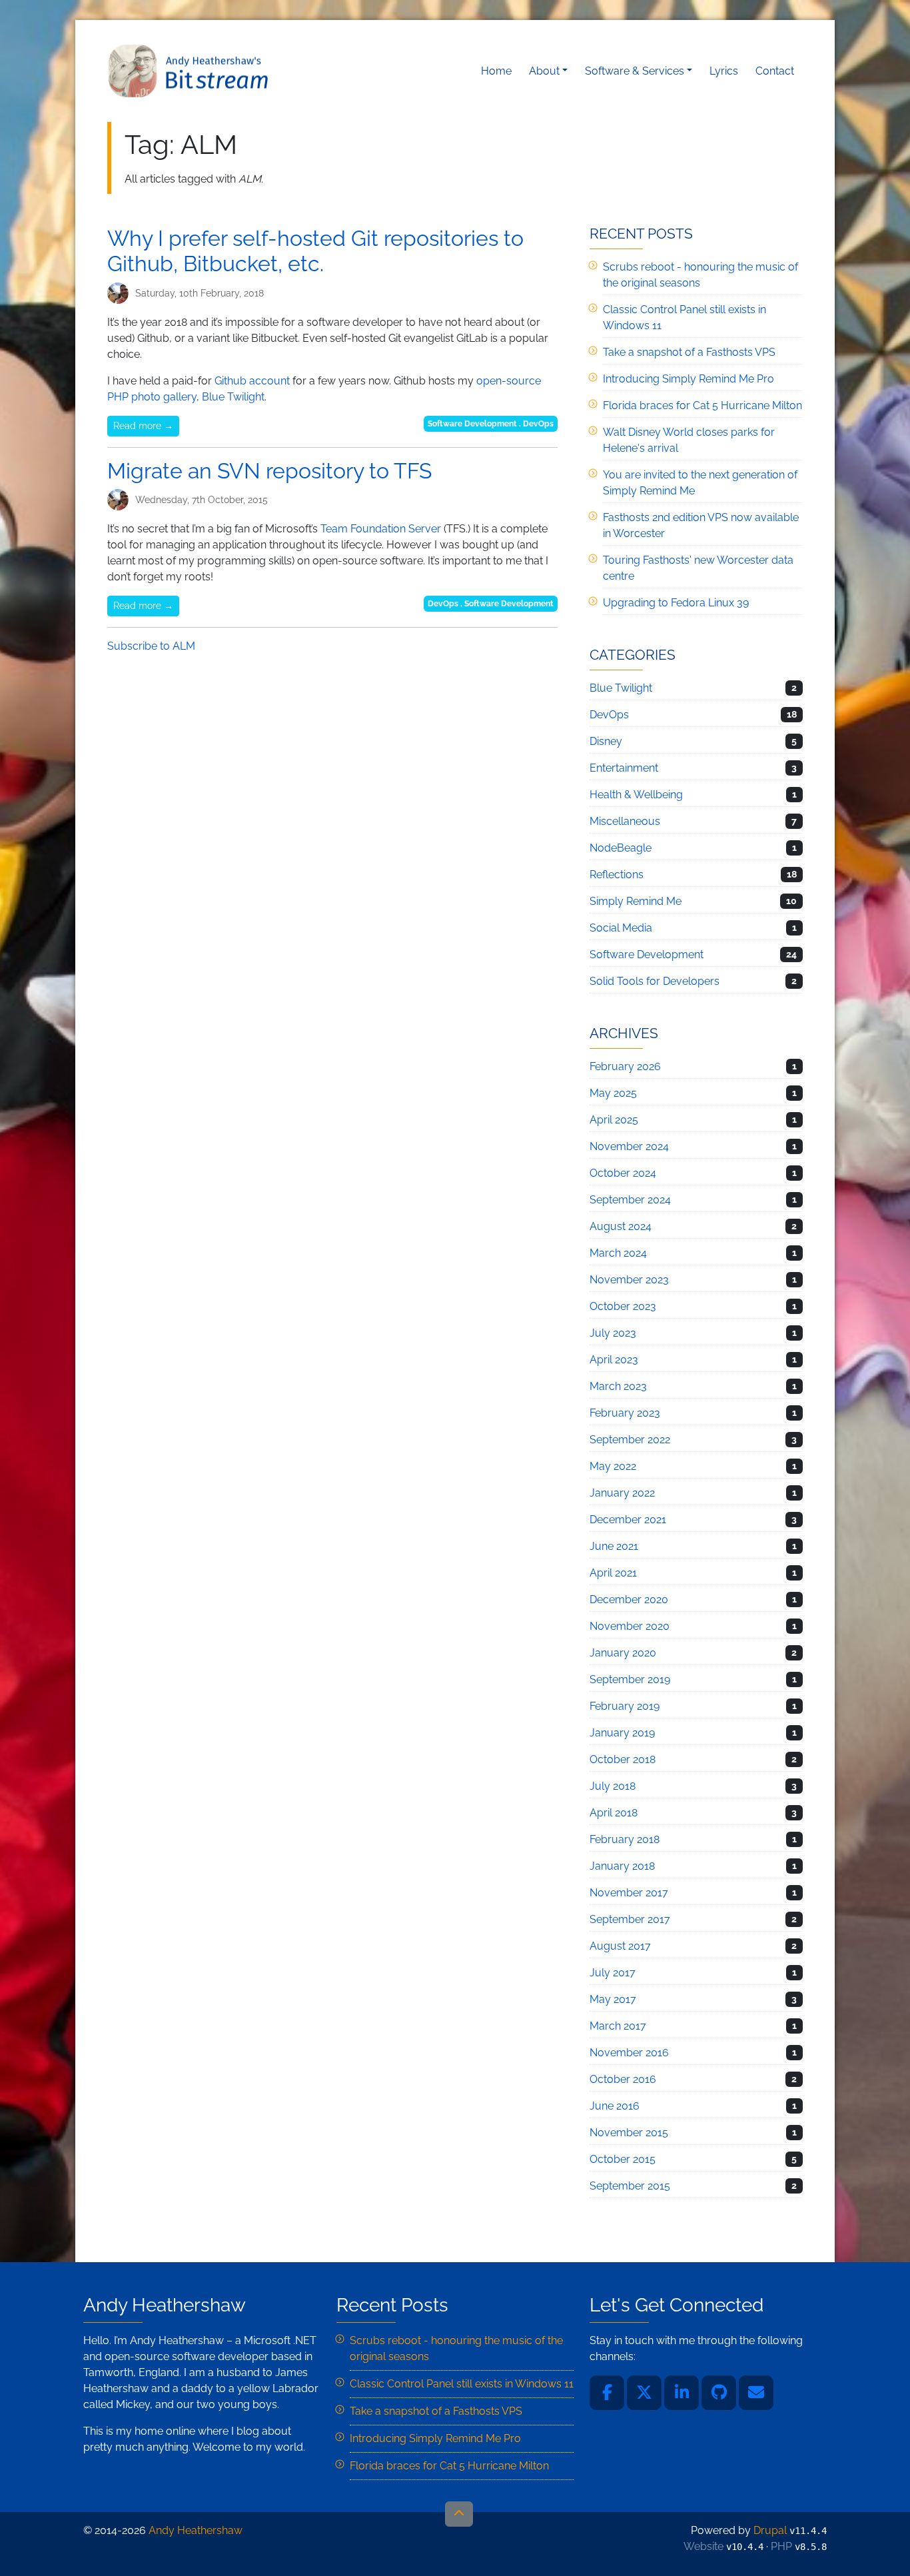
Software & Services (635, 71)
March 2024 (618, 1253)
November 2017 (629, 1893)
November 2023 (629, 1280)
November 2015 (629, 2133)
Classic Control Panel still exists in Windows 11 (462, 2384)
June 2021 (614, 1546)
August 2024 (621, 1226)
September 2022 (630, 1440)
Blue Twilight (233, 397)
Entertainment (624, 768)
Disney (606, 741)
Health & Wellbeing (636, 795)
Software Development (472, 424)
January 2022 (622, 1493)
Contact (775, 71)
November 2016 (629, 2053)
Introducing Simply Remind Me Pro (688, 379)
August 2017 (620, 1946)
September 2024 (630, 1200)
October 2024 (623, 1173)
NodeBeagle (621, 848)
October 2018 (623, 1759)
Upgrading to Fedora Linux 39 (676, 603)
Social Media (621, 928)
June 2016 (615, 2106)
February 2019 (625, 1706)
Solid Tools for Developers (655, 981)
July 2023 (613, 1333)
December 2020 (629, 1600)
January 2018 (622, 1866)
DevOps (538, 424)
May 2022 (613, 1466)
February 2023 (625, 1413)
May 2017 (613, 1999)
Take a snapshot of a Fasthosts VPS (689, 352)
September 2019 (630, 1679)
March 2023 (618, 1386)
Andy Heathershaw (191, 71)
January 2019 (622, 1733)
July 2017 (613, 1973)
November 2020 (630, 1626)
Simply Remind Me (636, 901)
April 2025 (614, 1120)
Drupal (770, 2530)
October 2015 (623, 2159)
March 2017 (618, 2026)
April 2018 (614, 1813)
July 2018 (613, 1786)
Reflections (617, 875)
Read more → (143, 426)
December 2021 (628, 1520)
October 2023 (623, 1306)
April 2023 (614, 1360)
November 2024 (629, 1146)
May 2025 (613, 1093)
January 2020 (623, 1653)
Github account (252, 381)
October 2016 (623, 2079)
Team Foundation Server (381, 529)
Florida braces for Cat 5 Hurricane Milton (702, 405)
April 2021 (613, 1573)
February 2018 (625, 1839)
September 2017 (630, 1919)
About (544, 71)
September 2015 (630, 2186)
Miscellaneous (625, 821)
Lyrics (724, 71)
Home (496, 71)
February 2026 (625, 1066)
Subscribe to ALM (151, 646)
